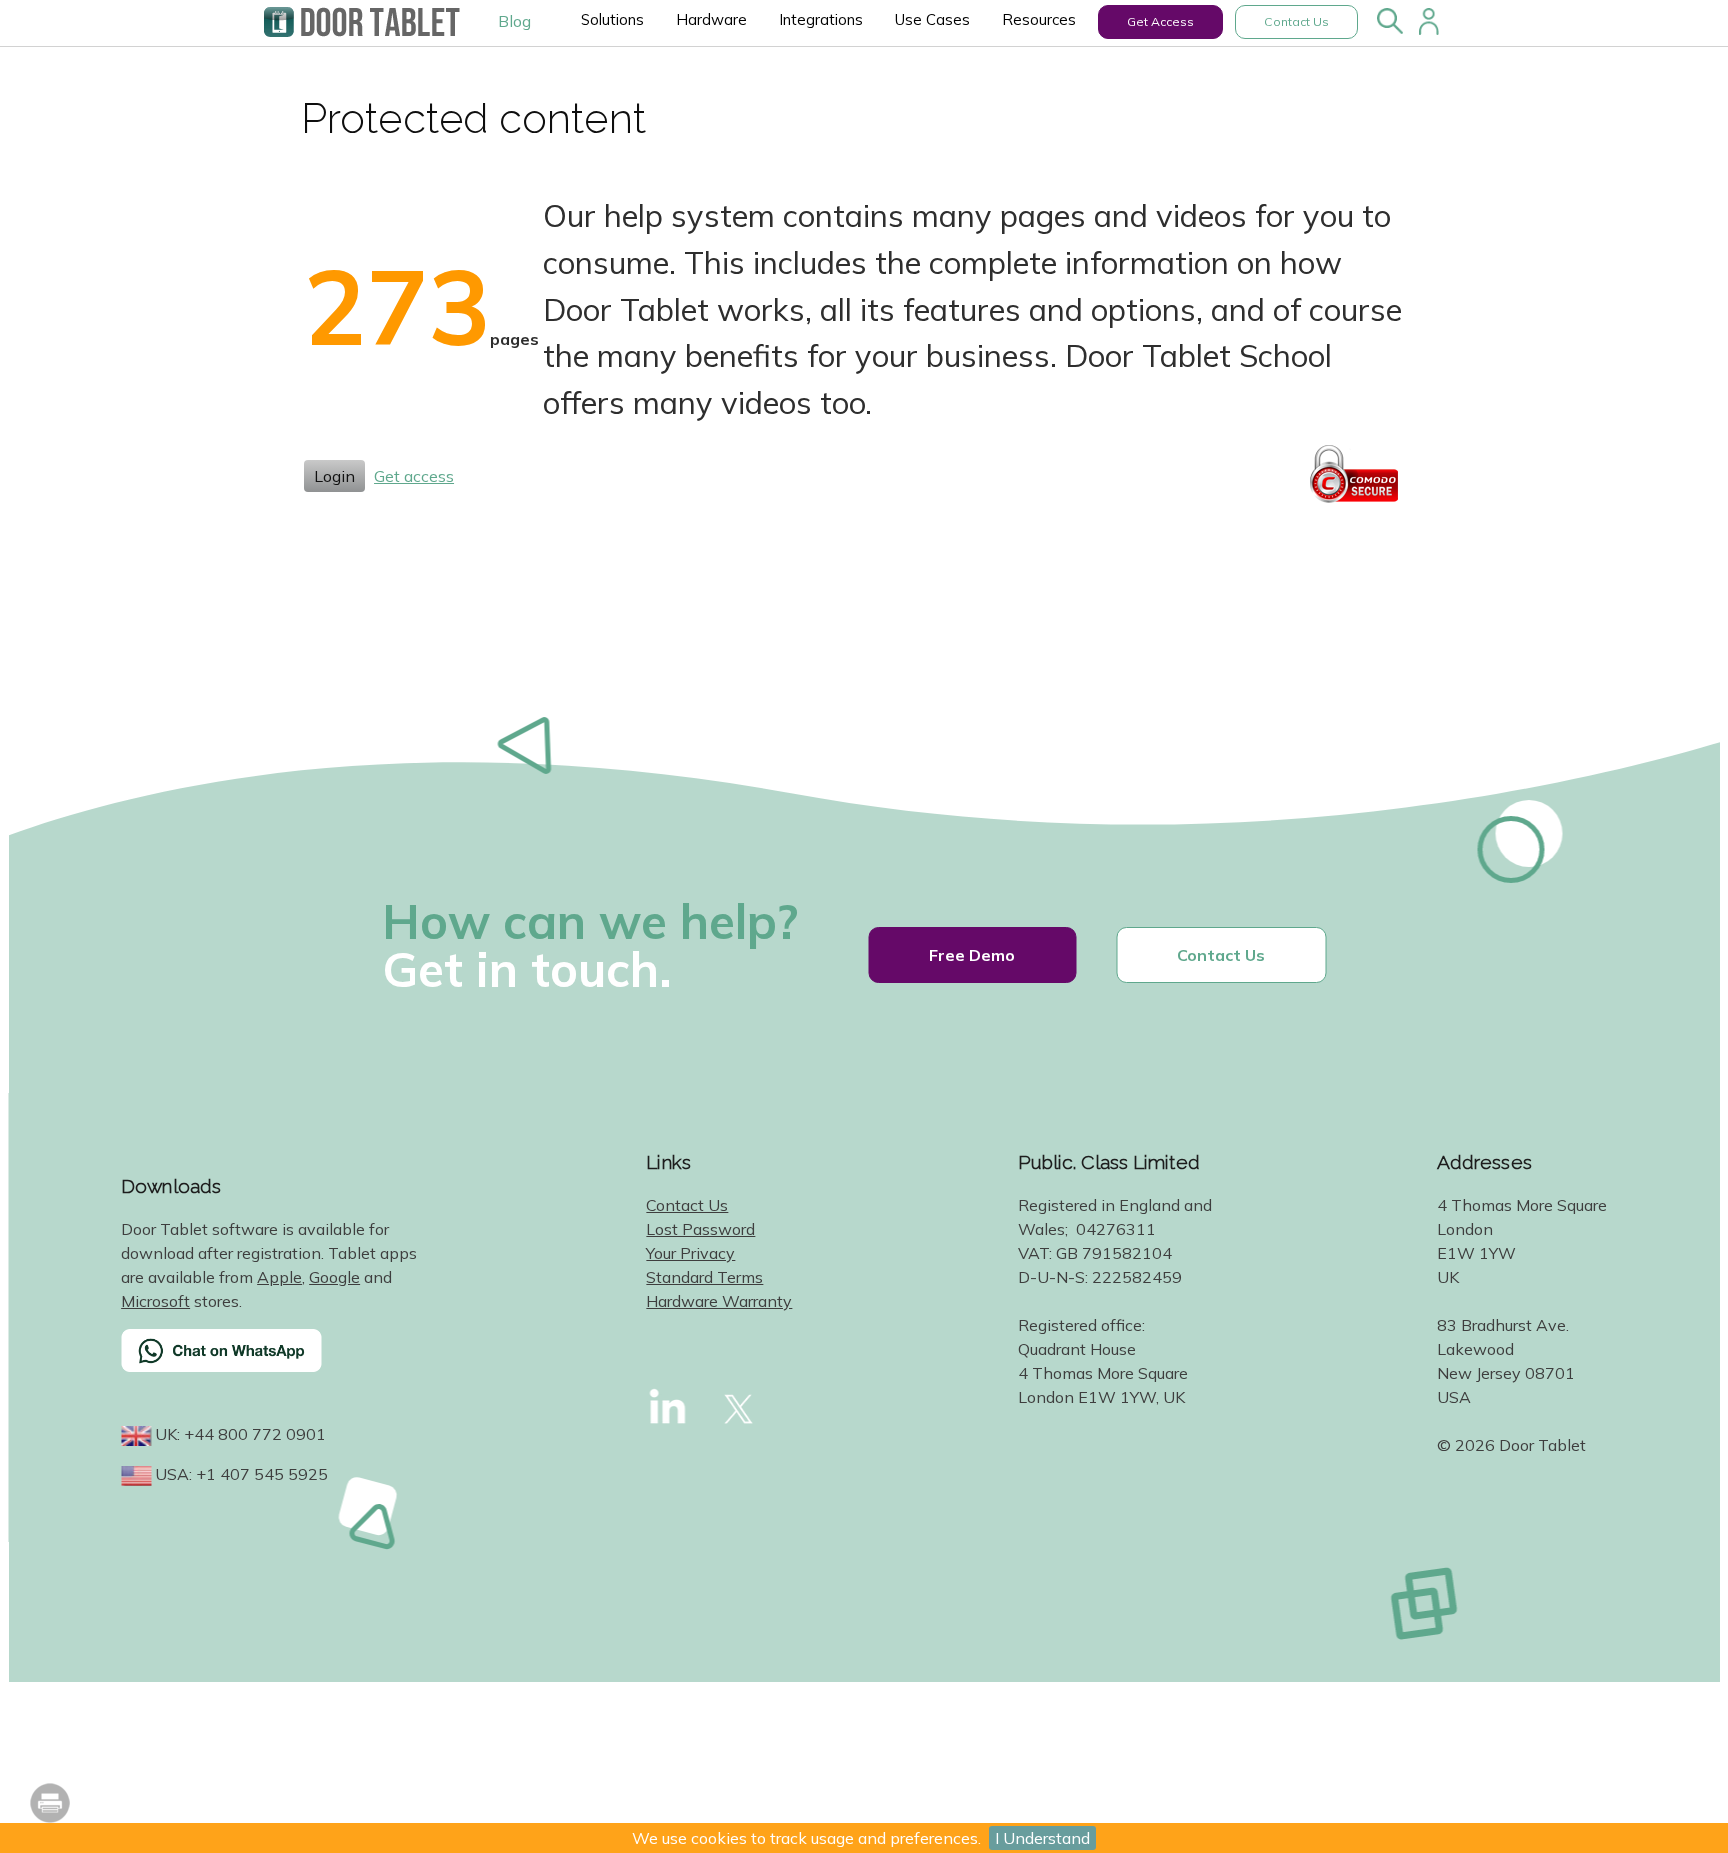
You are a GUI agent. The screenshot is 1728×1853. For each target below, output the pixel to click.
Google (334, 1277)
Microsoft (155, 1301)
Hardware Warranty (719, 1301)
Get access (414, 476)
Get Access (1160, 21)
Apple (279, 1277)
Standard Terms (704, 1277)
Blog (514, 21)
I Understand (1042, 1838)
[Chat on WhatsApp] (271, 1363)
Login (334, 476)
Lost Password (700, 1229)
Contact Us (1296, 21)
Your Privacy (690, 1253)
